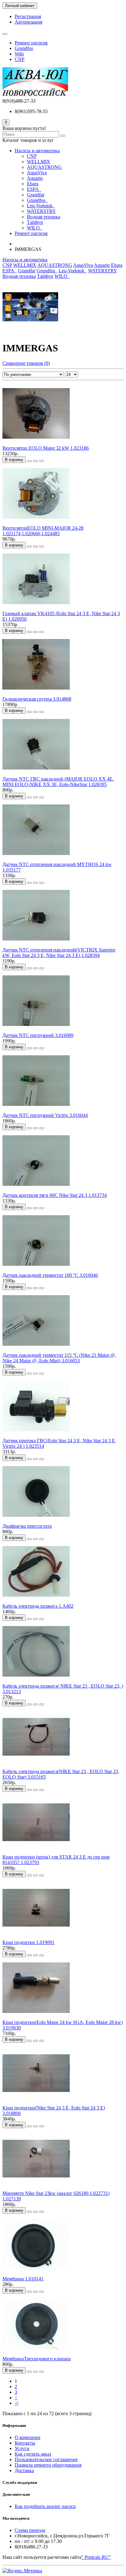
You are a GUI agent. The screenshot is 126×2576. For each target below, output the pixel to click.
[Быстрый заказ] (29, 461)
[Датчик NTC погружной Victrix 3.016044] (36, 1110)
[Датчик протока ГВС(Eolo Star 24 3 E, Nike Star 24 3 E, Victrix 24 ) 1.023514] (36, 1435)
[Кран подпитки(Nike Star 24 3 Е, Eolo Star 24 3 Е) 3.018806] (36, 2102)
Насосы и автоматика (37, 151)
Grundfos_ (37, 200)
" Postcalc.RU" (96, 2557)
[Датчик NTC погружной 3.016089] (36, 1030)
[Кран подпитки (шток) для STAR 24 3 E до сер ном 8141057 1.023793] (36, 1851)
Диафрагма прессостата (27, 1526)
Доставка (24, 2470)
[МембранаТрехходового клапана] (36, 2353)
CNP (20, 59)
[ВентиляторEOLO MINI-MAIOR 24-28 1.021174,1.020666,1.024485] (36, 522)
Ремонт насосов (31, 43)
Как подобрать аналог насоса (45, 2506)
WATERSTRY (41, 211)
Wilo (19, 54)
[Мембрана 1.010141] (36, 2273)
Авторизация (28, 22)
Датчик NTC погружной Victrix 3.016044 (45, 1115)
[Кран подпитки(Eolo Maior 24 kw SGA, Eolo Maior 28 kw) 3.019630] (36, 2017)
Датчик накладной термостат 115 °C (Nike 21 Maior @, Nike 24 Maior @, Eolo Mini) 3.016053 (59, 1358)
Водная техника (44, 217)
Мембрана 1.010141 (23, 2279)
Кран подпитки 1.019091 (28, 1942)
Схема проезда (30, 2530)
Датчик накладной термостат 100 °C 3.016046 (50, 1275)
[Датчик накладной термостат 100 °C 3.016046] (36, 1270)
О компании (28, 2437)
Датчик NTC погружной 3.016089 (38, 1035)
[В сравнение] (42, 461)
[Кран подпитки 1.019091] (36, 1937)
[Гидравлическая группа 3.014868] (36, 693)
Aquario (35, 178)
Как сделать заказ (33, 2454)
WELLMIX (39, 162)
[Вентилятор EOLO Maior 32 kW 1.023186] (36, 443)
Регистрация (28, 16)
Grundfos (24, 48)
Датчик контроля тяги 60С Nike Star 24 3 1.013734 (55, 1195)
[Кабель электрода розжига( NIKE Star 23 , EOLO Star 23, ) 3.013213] (36, 1680)
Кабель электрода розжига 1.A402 (38, 1606)
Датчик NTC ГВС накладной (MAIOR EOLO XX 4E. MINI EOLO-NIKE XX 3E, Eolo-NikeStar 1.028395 (58, 782)
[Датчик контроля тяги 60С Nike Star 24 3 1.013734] (36, 1190)
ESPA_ (34, 189)
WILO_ (35, 228)
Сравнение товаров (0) (26, 363)
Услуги (22, 2448)
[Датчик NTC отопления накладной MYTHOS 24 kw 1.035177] (36, 859)
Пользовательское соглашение (46, 2459)
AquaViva (37, 173)
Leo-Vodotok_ (41, 206)
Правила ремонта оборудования (48, 2465)
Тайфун (35, 222)
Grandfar (36, 195)
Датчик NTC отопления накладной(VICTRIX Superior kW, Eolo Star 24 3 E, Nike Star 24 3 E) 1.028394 (59, 953)
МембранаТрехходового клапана (37, 2359)
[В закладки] (35, 461)
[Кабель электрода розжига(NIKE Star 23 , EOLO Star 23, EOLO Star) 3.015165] (36, 1766)
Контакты (25, 2443)
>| (17, 2403)
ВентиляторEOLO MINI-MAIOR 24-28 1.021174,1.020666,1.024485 (43, 531)
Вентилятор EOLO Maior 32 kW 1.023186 (46, 448)
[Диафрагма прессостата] (36, 1521)
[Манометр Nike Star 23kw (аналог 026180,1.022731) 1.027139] (36, 2188)
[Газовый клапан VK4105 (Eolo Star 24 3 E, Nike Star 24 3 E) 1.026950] (36, 608)
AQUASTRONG (44, 167)
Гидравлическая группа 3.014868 (37, 699)
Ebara (33, 184)
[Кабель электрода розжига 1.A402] (36, 1600)
